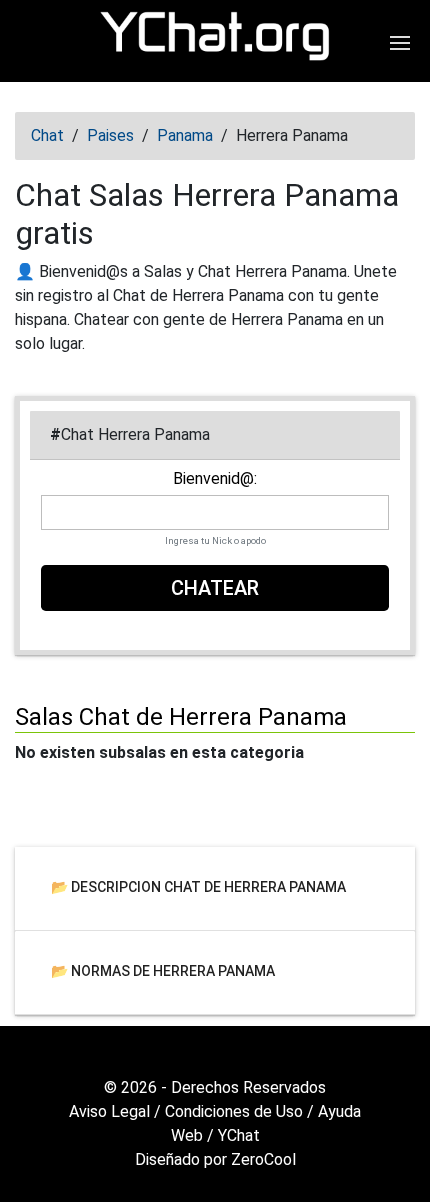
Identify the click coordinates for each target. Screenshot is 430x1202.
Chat (47, 135)
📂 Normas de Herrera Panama (163, 971)
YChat (239, 1135)
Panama (185, 135)
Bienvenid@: (215, 479)
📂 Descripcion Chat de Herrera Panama (198, 887)
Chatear (215, 588)
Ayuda (339, 1111)
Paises (110, 135)
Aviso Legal (109, 1111)
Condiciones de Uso (234, 1111)
